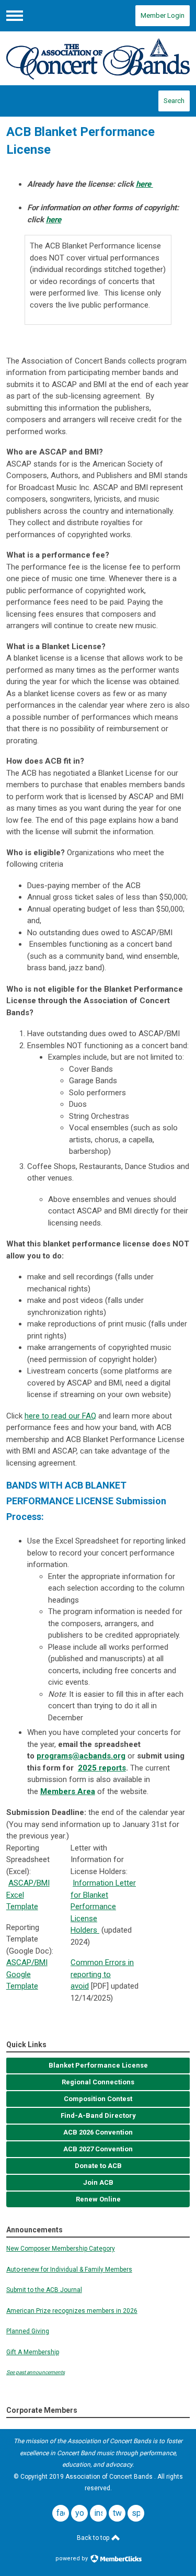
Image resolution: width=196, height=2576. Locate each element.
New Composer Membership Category (61, 2249)
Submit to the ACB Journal (44, 2290)
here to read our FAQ (60, 1416)
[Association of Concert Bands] (98, 58)
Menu (15, 16)
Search (174, 101)
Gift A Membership (33, 2352)
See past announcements (36, 2372)
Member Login (163, 15)
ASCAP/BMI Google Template (27, 1974)
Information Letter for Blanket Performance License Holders (103, 1907)
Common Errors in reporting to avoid (102, 1974)
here (145, 184)
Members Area (68, 1791)
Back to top (94, 2538)
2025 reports (102, 1768)
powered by (72, 2558)
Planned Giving (28, 2331)
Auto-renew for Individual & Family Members (69, 2269)
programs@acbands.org (81, 1756)
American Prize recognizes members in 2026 (72, 2311)
